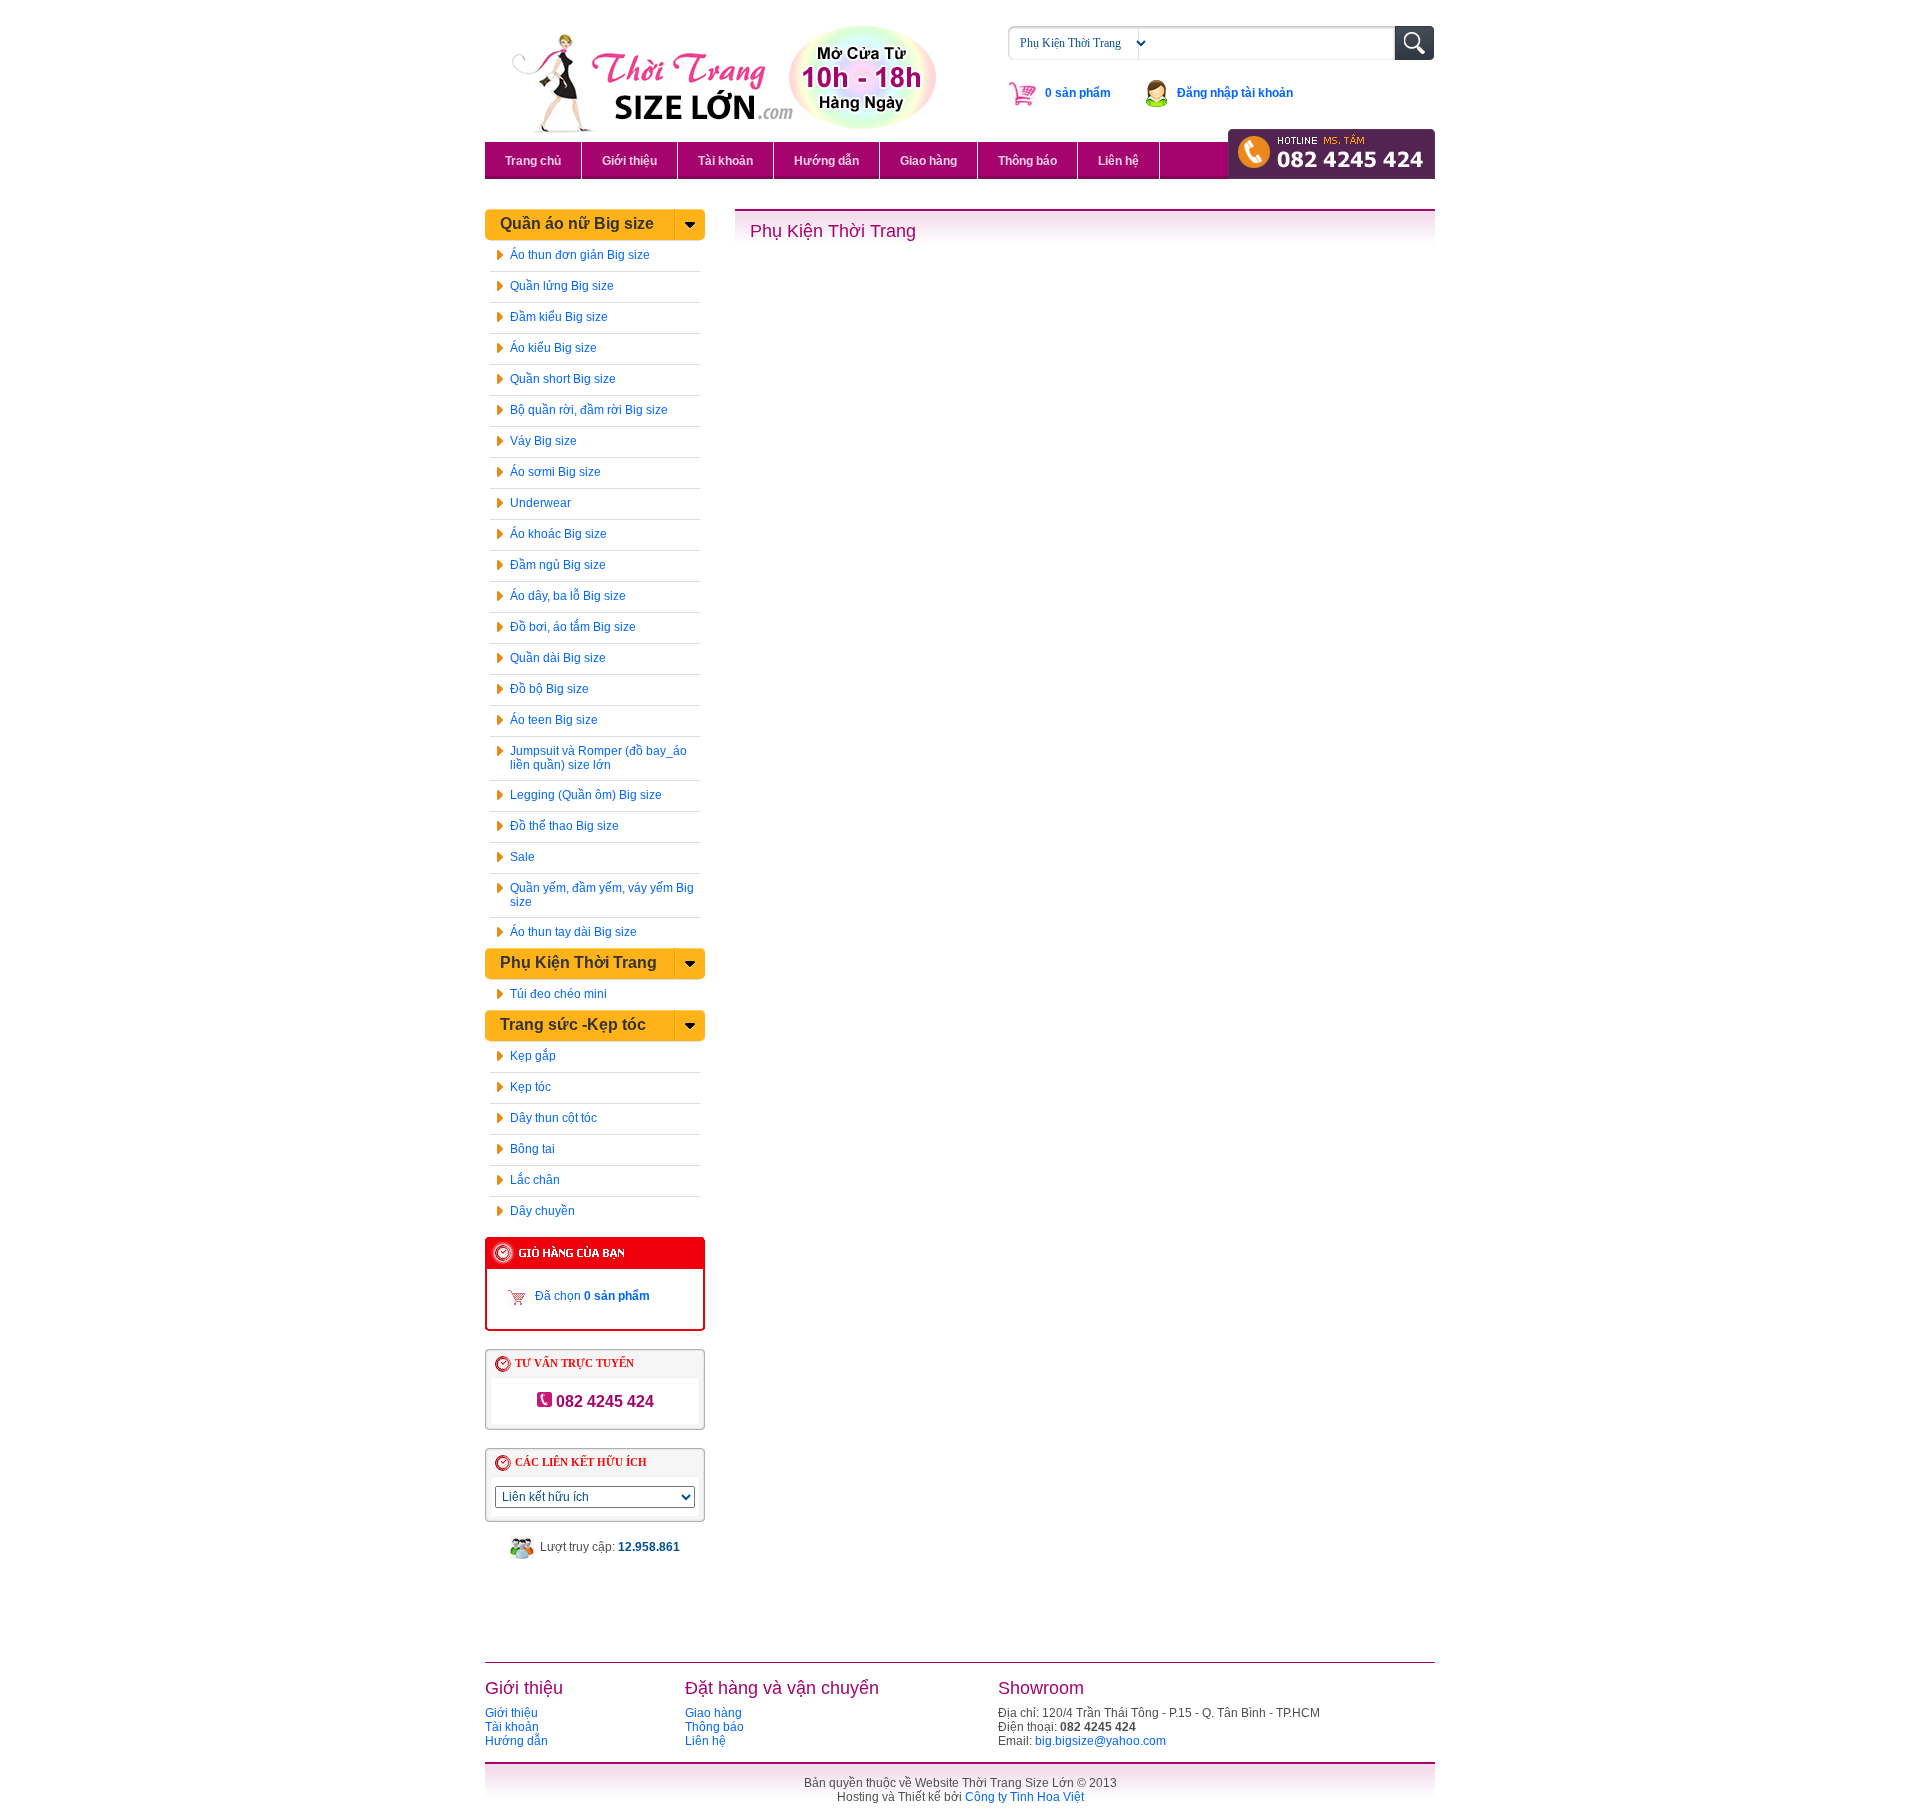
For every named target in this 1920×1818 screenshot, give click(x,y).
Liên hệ (1118, 161)
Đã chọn (592, 1296)
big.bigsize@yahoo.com (1100, 1741)
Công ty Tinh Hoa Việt (1024, 1797)
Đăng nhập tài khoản (1235, 93)
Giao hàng (928, 161)
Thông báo (1027, 161)
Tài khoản (725, 161)
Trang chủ (533, 161)
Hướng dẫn (826, 161)
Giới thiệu (629, 161)
